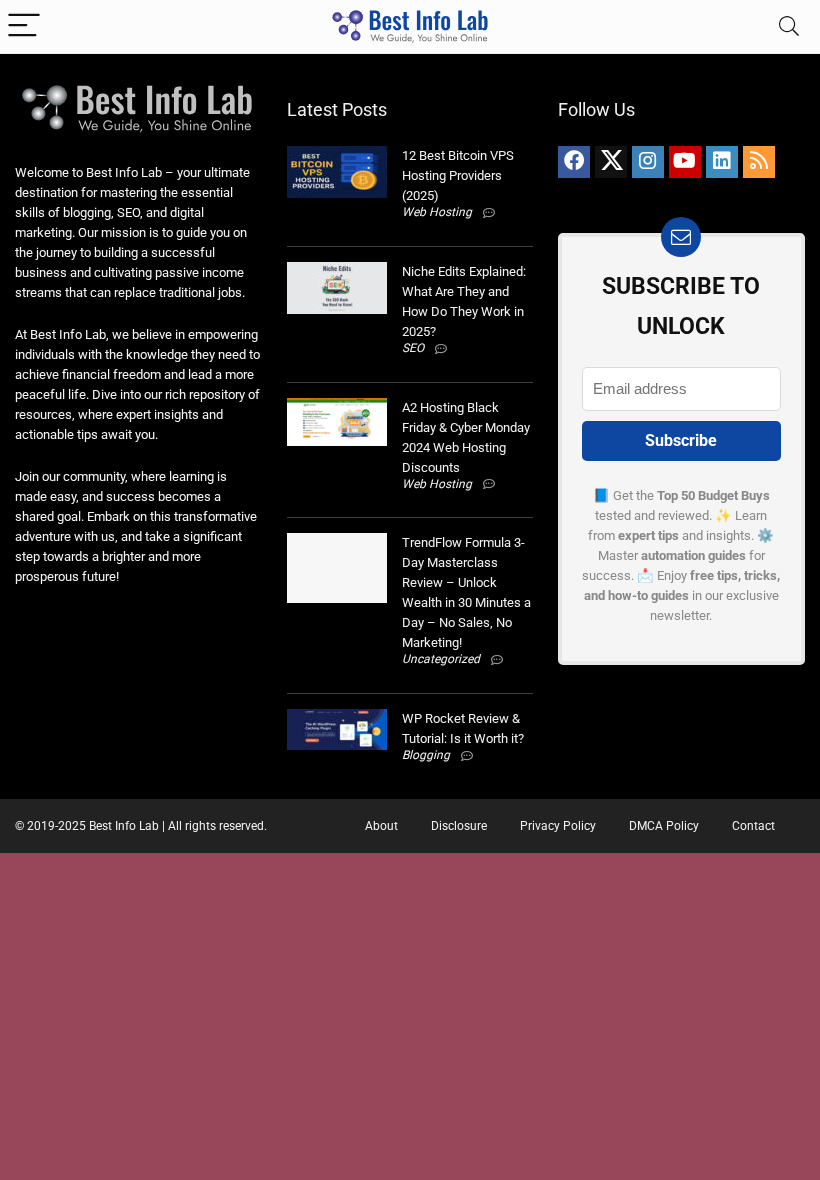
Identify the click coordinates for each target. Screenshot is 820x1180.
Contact (753, 826)
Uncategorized (441, 659)
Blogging (426, 755)
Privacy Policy (558, 826)
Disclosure (459, 826)
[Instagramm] (648, 162)
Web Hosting (437, 212)
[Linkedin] (722, 162)
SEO (413, 348)
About (381, 826)
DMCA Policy (664, 826)
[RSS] (759, 162)
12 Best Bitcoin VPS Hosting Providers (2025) (458, 175)
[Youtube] (685, 162)
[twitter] (611, 162)
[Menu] (24, 26)
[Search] (789, 26)
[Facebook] (574, 162)
